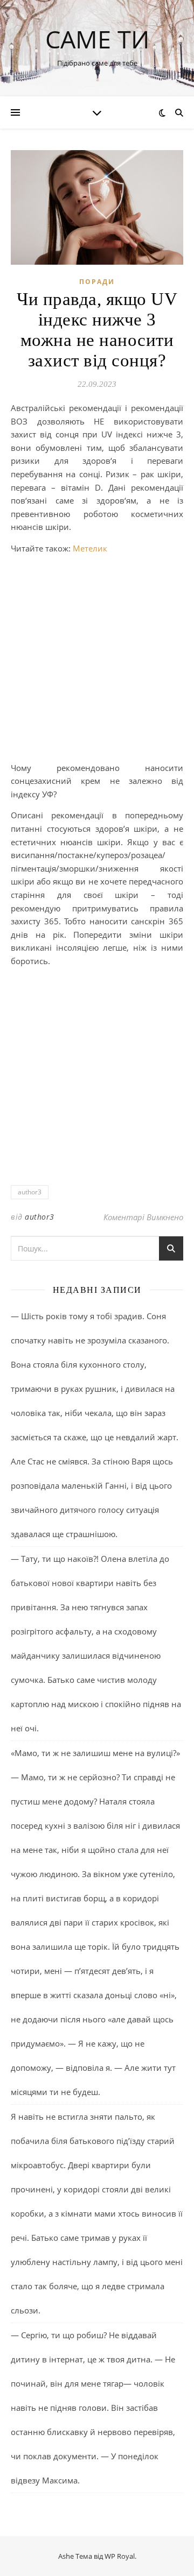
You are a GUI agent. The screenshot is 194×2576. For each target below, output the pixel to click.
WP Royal (120, 2556)
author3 (30, 1192)
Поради (97, 282)
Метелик (90, 548)
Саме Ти (97, 39)
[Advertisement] (97, 660)
